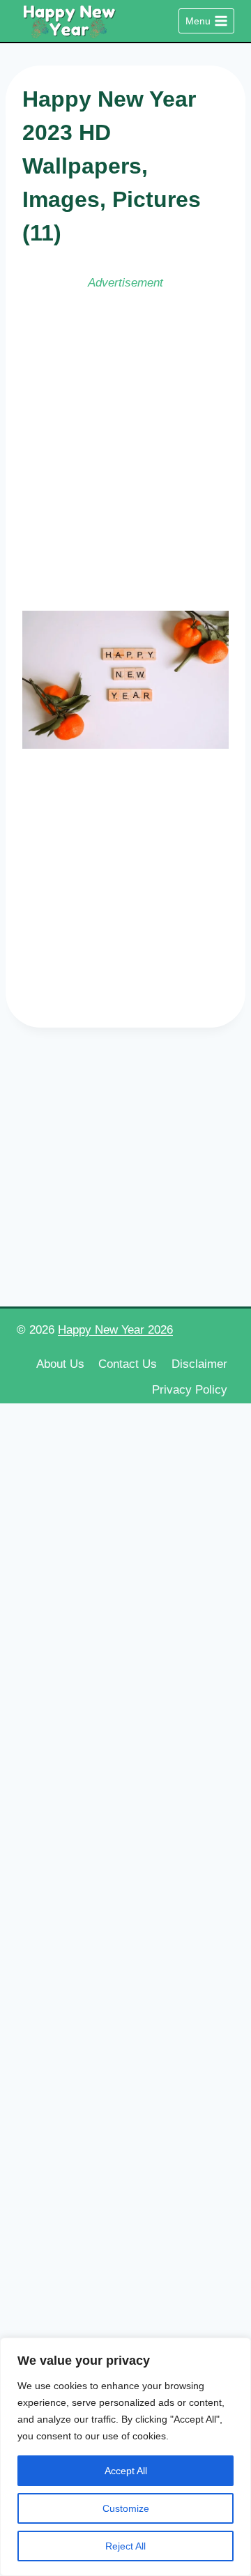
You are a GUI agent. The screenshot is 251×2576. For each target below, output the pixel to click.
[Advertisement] (125, 449)
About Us (60, 1364)
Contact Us (128, 1364)
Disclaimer (199, 1364)
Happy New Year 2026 (115, 1330)
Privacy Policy (190, 1390)
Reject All (125, 2546)
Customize (126, 2508)
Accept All (126, 2471)
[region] (125, 2457)
